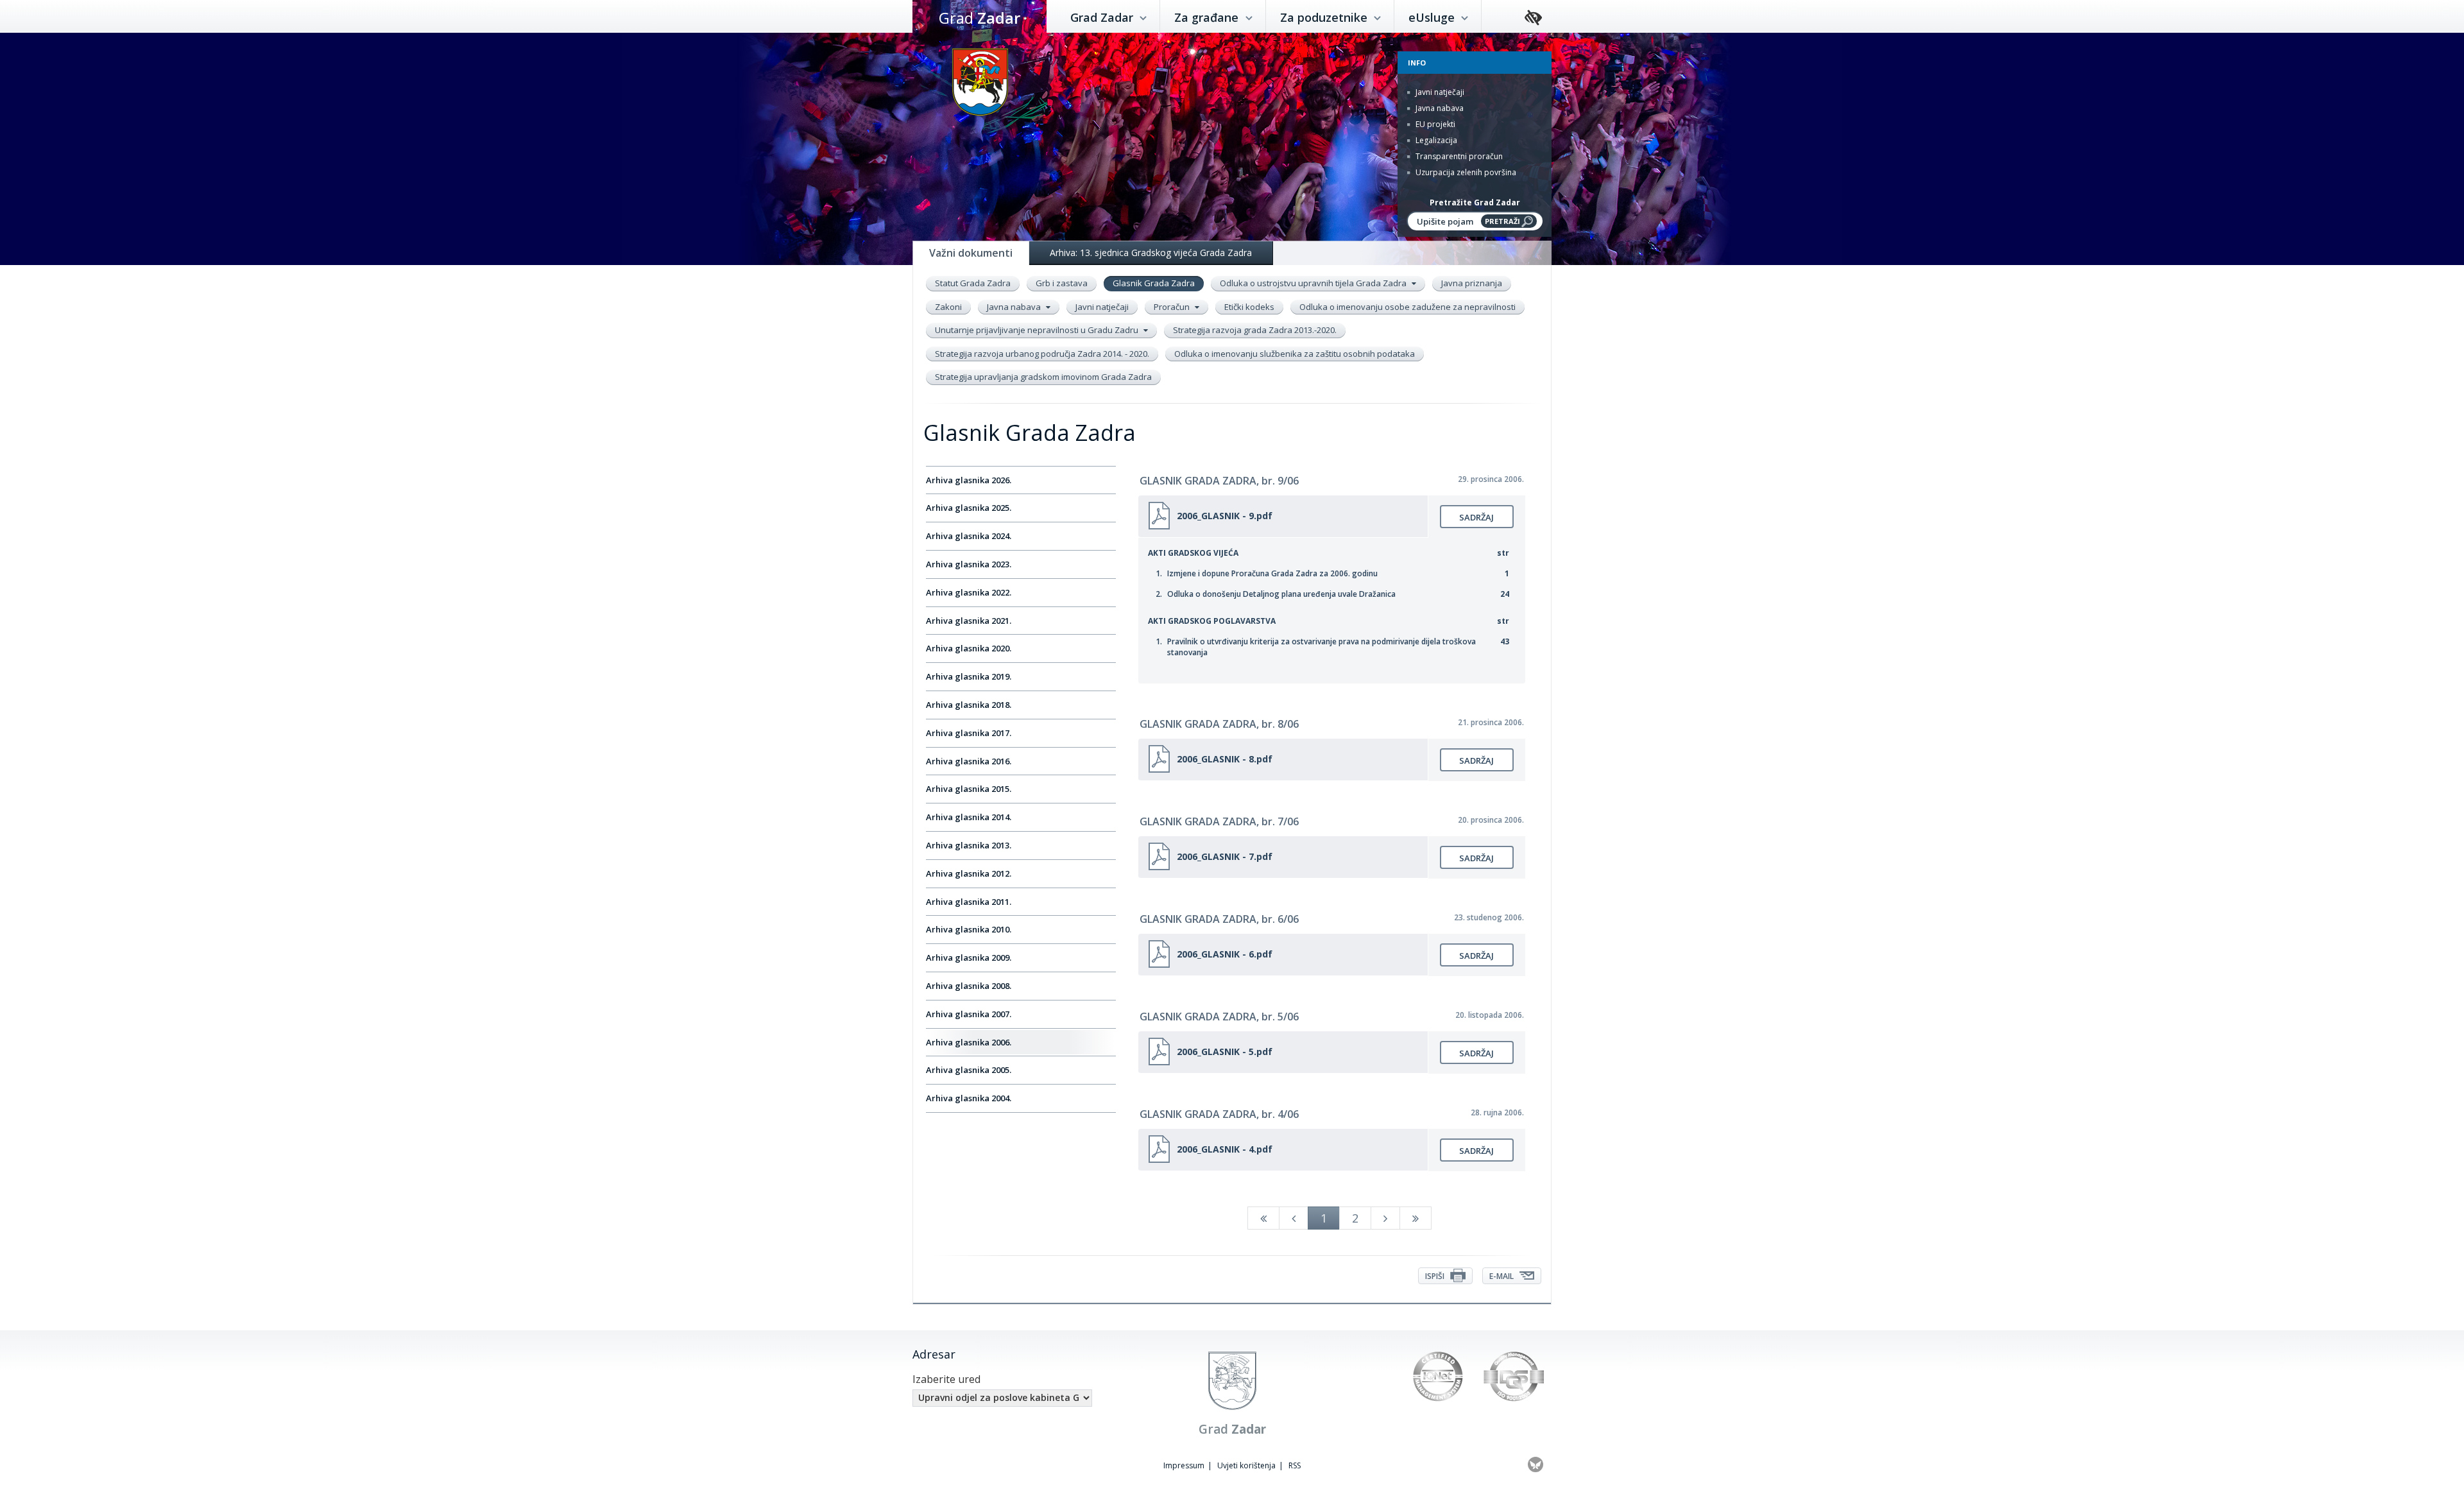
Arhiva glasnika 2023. (969, 564)
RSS (1295, 1465)
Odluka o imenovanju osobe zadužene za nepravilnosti (1407, 307)
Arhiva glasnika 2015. (969, 789)
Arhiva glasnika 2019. (969, 676)
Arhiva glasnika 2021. (969, 621)
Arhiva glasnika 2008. (969, 986)
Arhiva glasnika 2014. (969, 817)
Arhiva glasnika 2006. (969, 1042)
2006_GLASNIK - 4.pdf (1225, 1149)
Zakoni (948, 307)
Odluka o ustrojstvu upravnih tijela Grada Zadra (1314, 283)
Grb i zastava (1062, 283)
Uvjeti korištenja (1246, 1465)
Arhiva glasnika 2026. (969, 480)
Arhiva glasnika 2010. (969, 929)
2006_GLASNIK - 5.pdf (1225, 1052)
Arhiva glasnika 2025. (969, 508)
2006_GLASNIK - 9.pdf (1225, 516)
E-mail (1502, 1276)
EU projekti (1434, 124)
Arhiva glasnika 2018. (969, 705)
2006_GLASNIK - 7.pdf (1225, 856)
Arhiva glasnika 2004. (969, 1098)
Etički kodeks (1249, 307)
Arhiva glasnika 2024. (969, 536)
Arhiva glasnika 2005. (969, 1070)
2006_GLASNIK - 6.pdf (1225, 954)
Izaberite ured (946, 1379)
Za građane (1208, 17)
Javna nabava (1439, 108)
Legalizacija (1435, 140)
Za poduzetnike (1325, 17)
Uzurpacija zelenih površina (1465, 172)
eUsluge (1433, 17)
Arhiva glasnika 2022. (969, 592)
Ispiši (1436, 1276)
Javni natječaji (1439, 92)
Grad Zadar (1103, 17)
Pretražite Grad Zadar (1475, 202)
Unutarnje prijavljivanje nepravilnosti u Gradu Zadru (1038, 330)
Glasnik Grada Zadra (1154, 283)
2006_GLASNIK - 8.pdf (1225, 759)
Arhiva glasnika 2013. (969, 845)
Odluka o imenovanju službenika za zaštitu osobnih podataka (1295, 354)
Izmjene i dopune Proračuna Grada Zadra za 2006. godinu (1272, 573)
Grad (980, 18)
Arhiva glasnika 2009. (969, 957)
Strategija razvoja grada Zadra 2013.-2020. (1255, 330)
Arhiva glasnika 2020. (969, 648)
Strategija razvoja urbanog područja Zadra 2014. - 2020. (1042, 354)
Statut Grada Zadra (973, 283)
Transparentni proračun (1458, 156)
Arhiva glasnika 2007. (969, 1014)
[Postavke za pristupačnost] (1533, 18)
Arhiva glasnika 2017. (969, 733)
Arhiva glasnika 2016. (969, 761)
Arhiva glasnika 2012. (969, 873)
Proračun (1173, 307)
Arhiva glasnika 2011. (969, 902)
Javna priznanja (1472, 283)
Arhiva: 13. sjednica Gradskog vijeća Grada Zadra (1151, 253)
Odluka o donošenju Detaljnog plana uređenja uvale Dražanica (1281, 594)
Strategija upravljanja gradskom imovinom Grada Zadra (1043, 377)
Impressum (1184, 1465)
